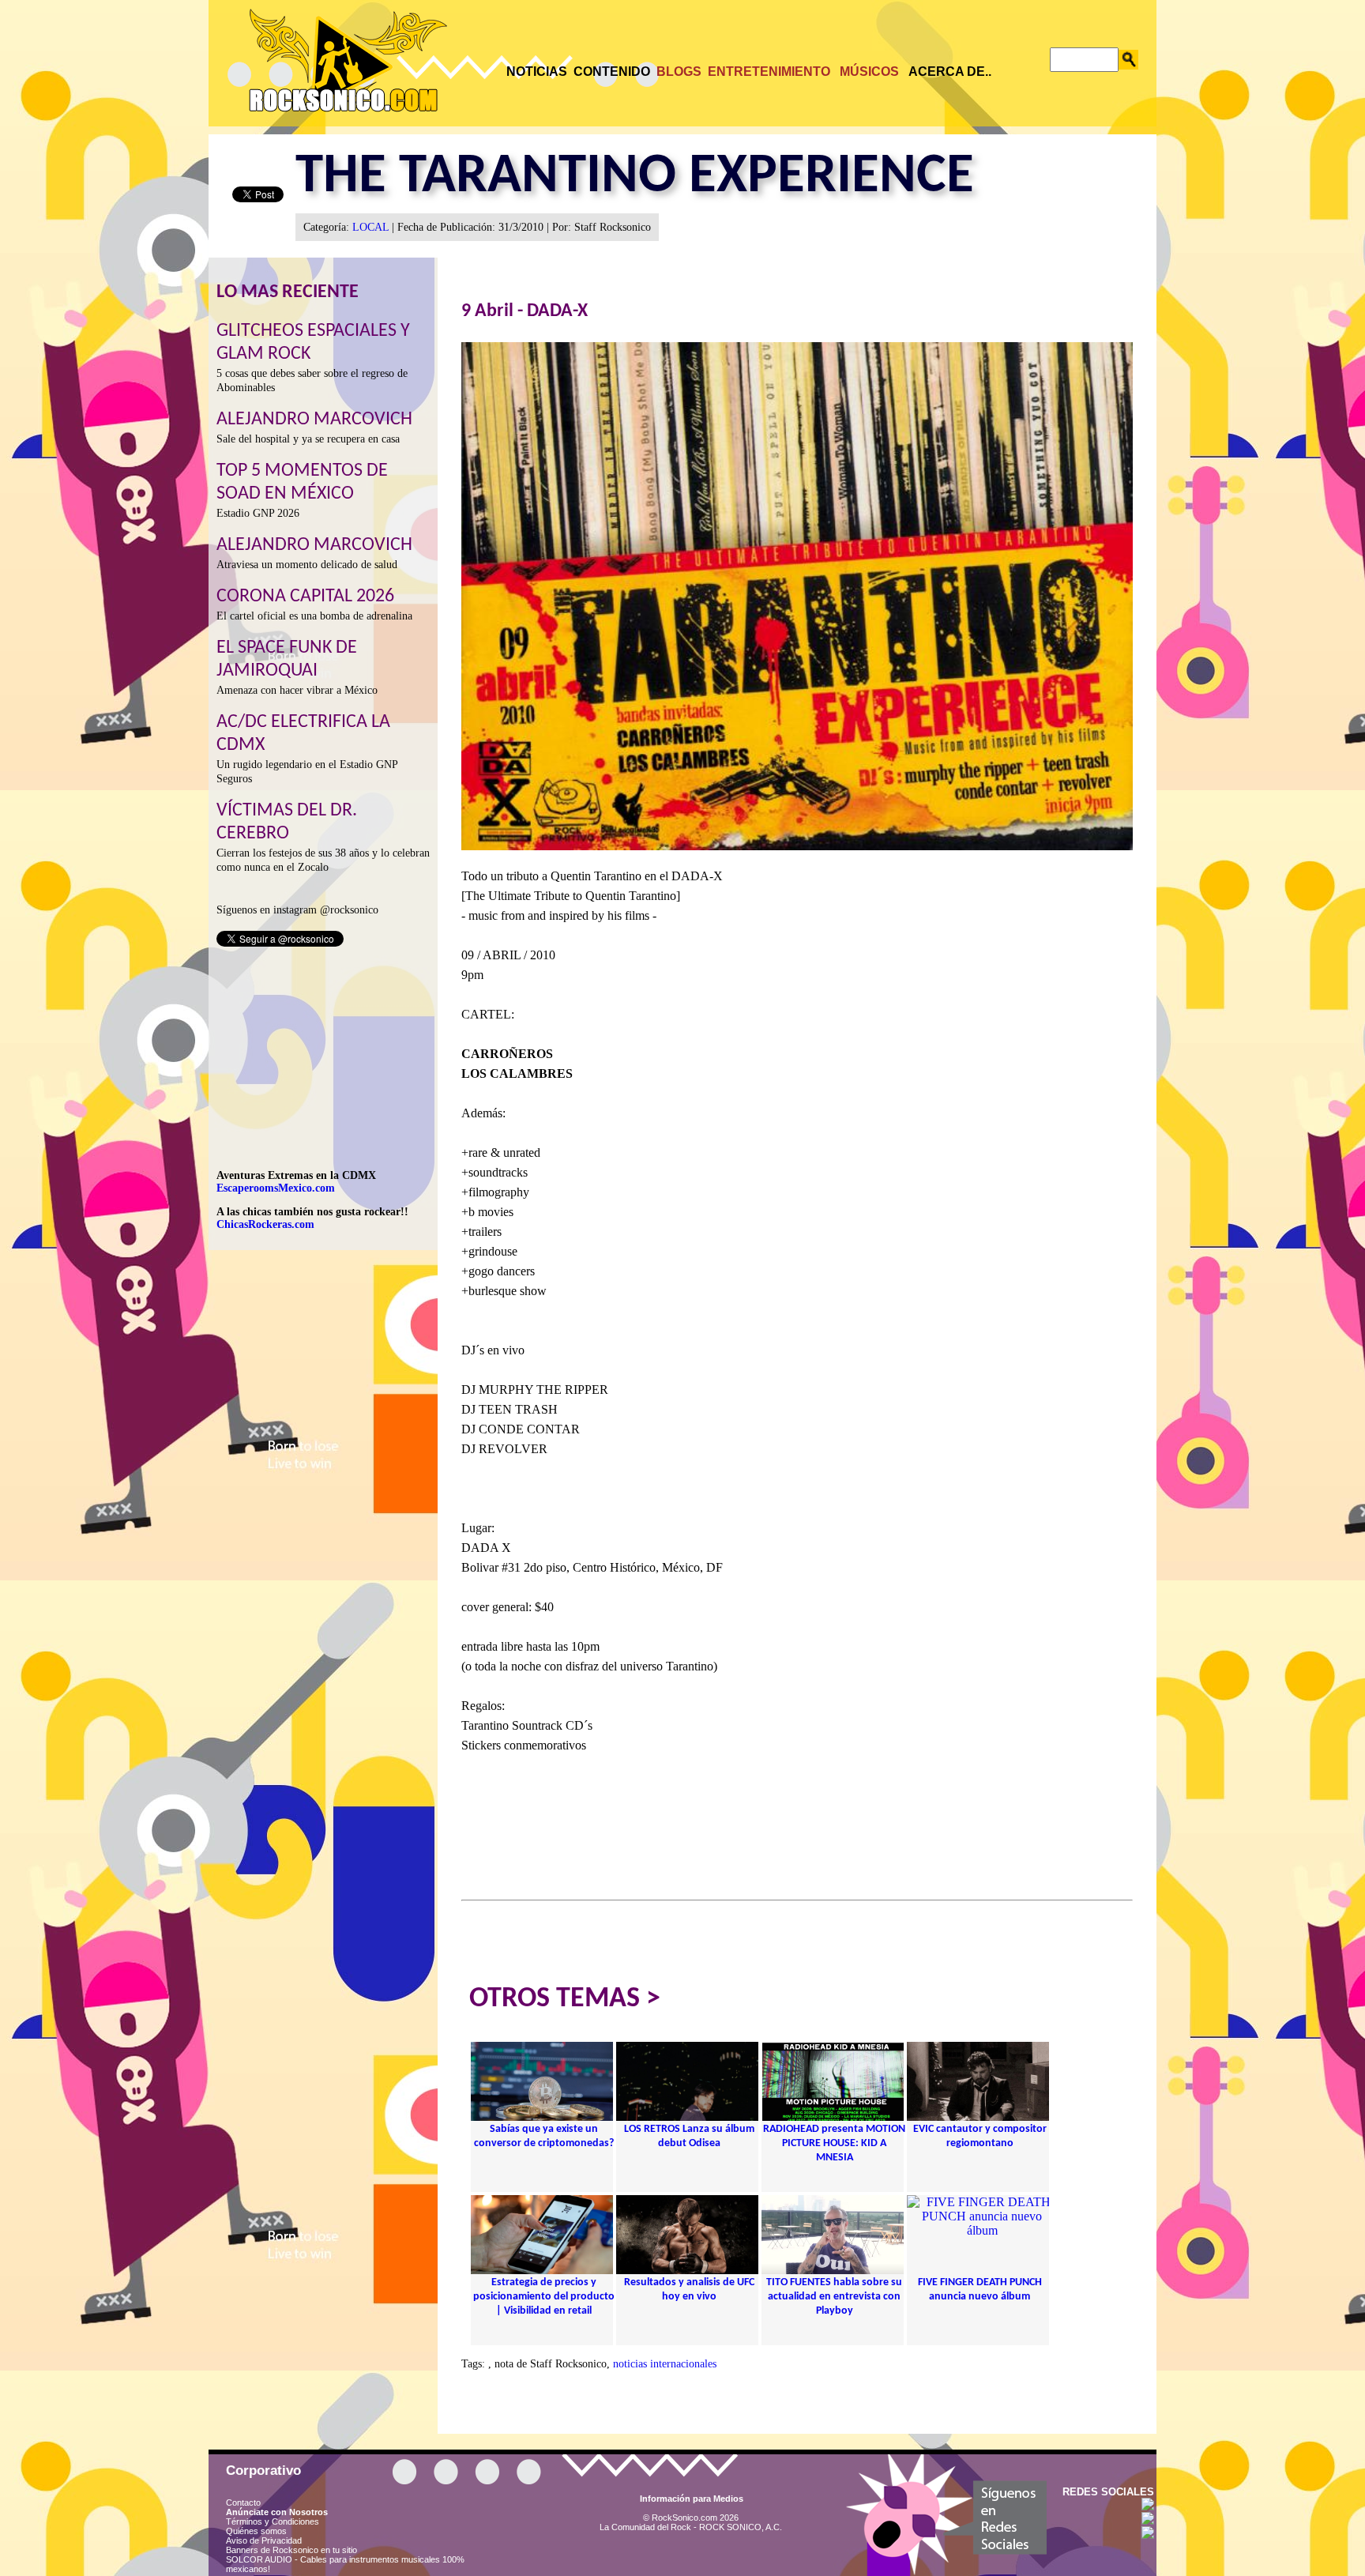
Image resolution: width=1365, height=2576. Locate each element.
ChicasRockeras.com (265, 1224)
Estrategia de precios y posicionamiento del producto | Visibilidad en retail (544, 2297)
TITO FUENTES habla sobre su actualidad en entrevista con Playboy (834, 2297)
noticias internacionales (665, 2364)
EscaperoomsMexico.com (276, 1188)
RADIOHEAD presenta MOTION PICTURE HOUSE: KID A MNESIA (834, 2143)
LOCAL (370, 227)
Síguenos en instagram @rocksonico (297, 910)
